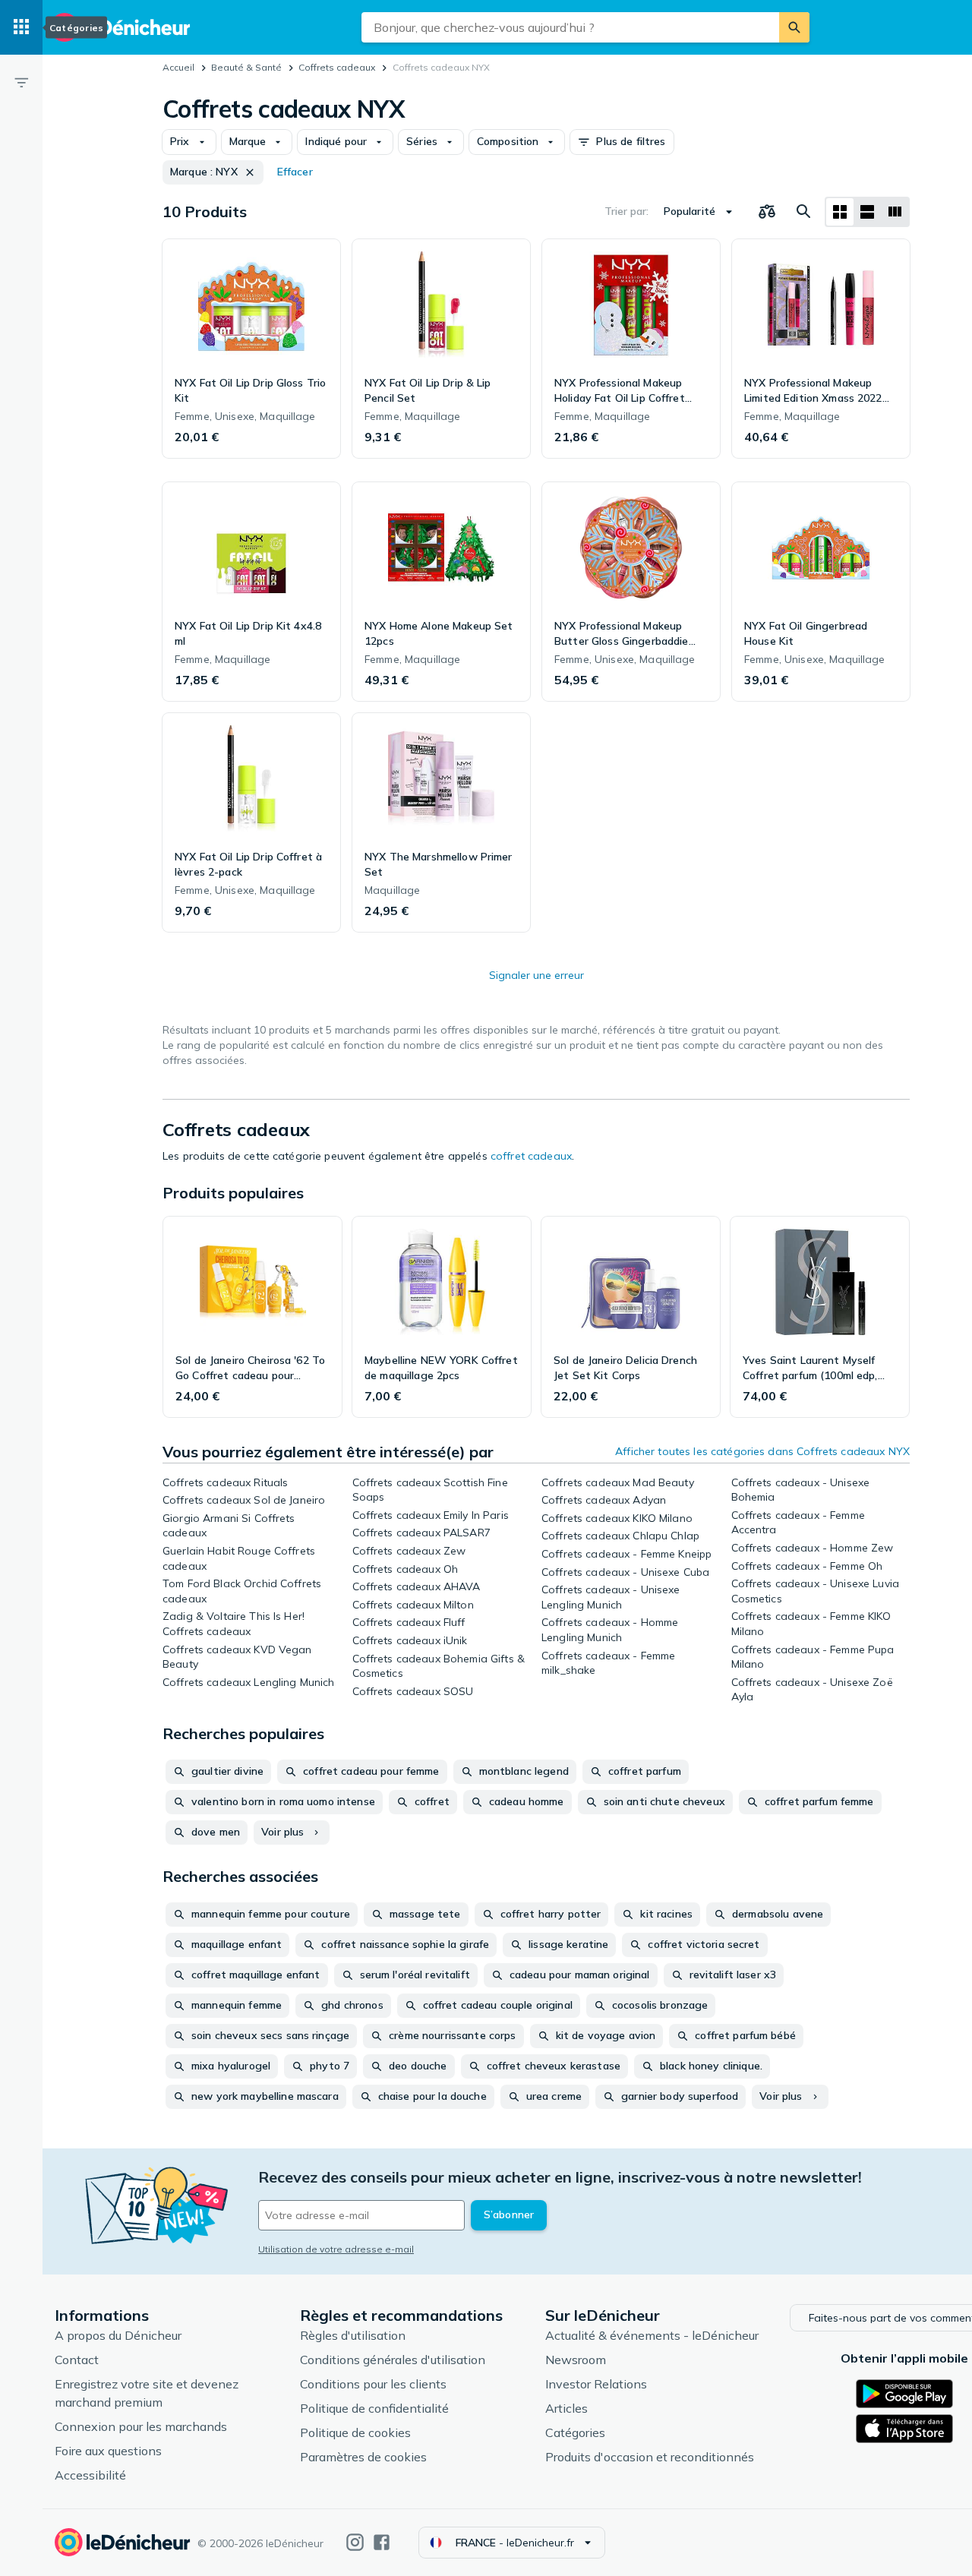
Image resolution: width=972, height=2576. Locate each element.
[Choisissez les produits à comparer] (767, 212)
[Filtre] (21, 82)
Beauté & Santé (246, 67)
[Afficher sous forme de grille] (840, 212)
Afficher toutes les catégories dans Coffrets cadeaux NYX (762, 1451)
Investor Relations (596, 2384)
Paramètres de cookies (363, 2457)
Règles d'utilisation (353, 2335)
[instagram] (355, 2542)
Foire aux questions (108, 2451)
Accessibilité (90, 2475)
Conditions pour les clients (373, 2384)
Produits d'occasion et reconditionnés (650, 2457)
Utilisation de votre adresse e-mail (336, 2249)
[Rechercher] (794, 27)
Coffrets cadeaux (337, 67)
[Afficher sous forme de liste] (867, 212)
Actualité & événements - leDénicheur (652, 2335)
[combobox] (570, 27)
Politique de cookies (355, 2432)
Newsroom (576, 2360)
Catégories (575, 2432)
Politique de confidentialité (374, 2408)
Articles (566, 2408)
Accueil (178, 67)
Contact (77, 2360)
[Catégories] (21, 27)
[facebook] (382, 2542)
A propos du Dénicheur (118, 2335)
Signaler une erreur (536, 975)
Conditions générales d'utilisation (393, 2360)
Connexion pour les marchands (141, 2426)
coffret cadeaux (531, 1156)
